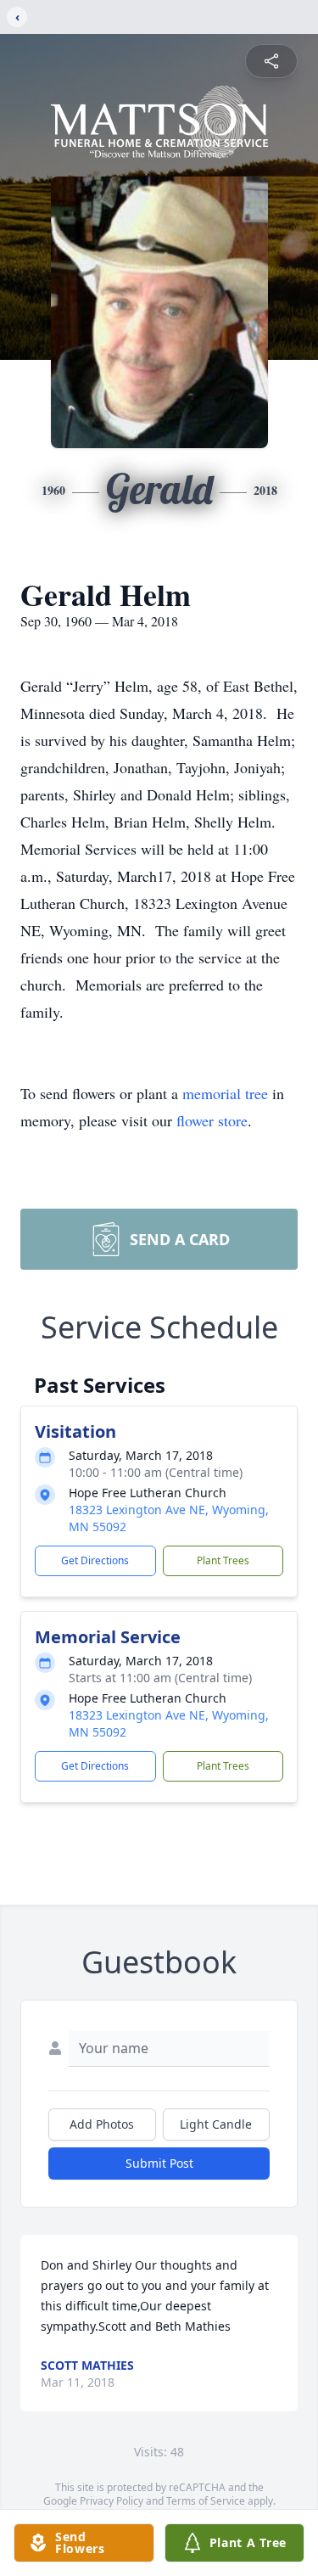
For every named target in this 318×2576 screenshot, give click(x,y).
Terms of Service (206, 2501)
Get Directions (95, 1560)
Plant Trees (223, 1560)
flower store (212, 1120)
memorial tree (225, 1093)
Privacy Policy (112, 2501)
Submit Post (159, 2163)
